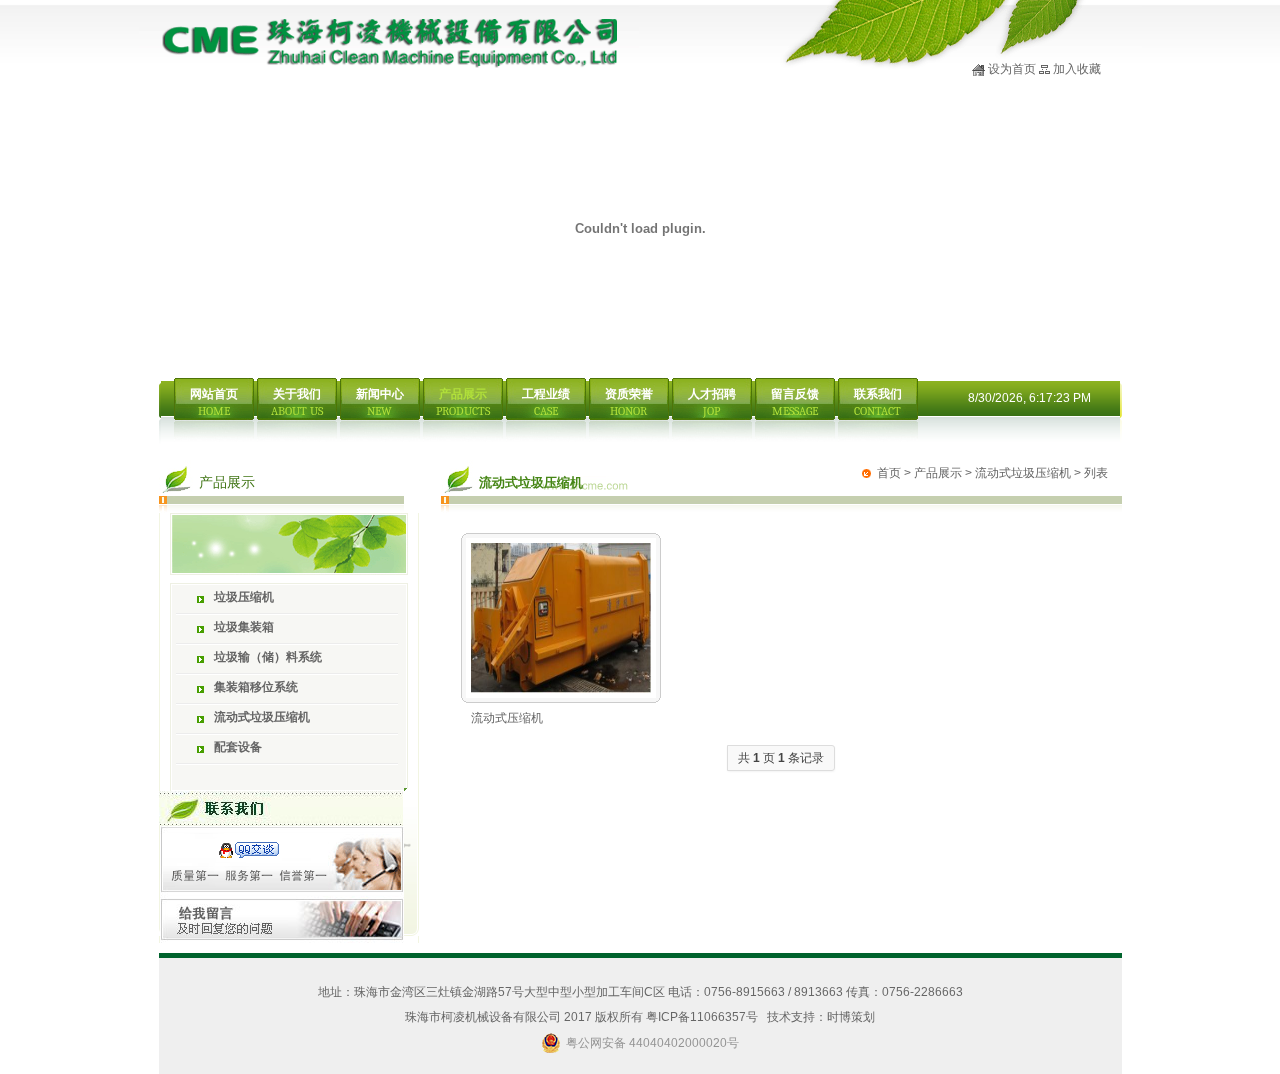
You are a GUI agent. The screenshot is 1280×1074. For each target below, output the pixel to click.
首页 (889, 473)
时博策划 (851, 1017)
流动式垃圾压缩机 (1023, 473)
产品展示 (938, 473)
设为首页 (1012, 69)
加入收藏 (1077, 69)
